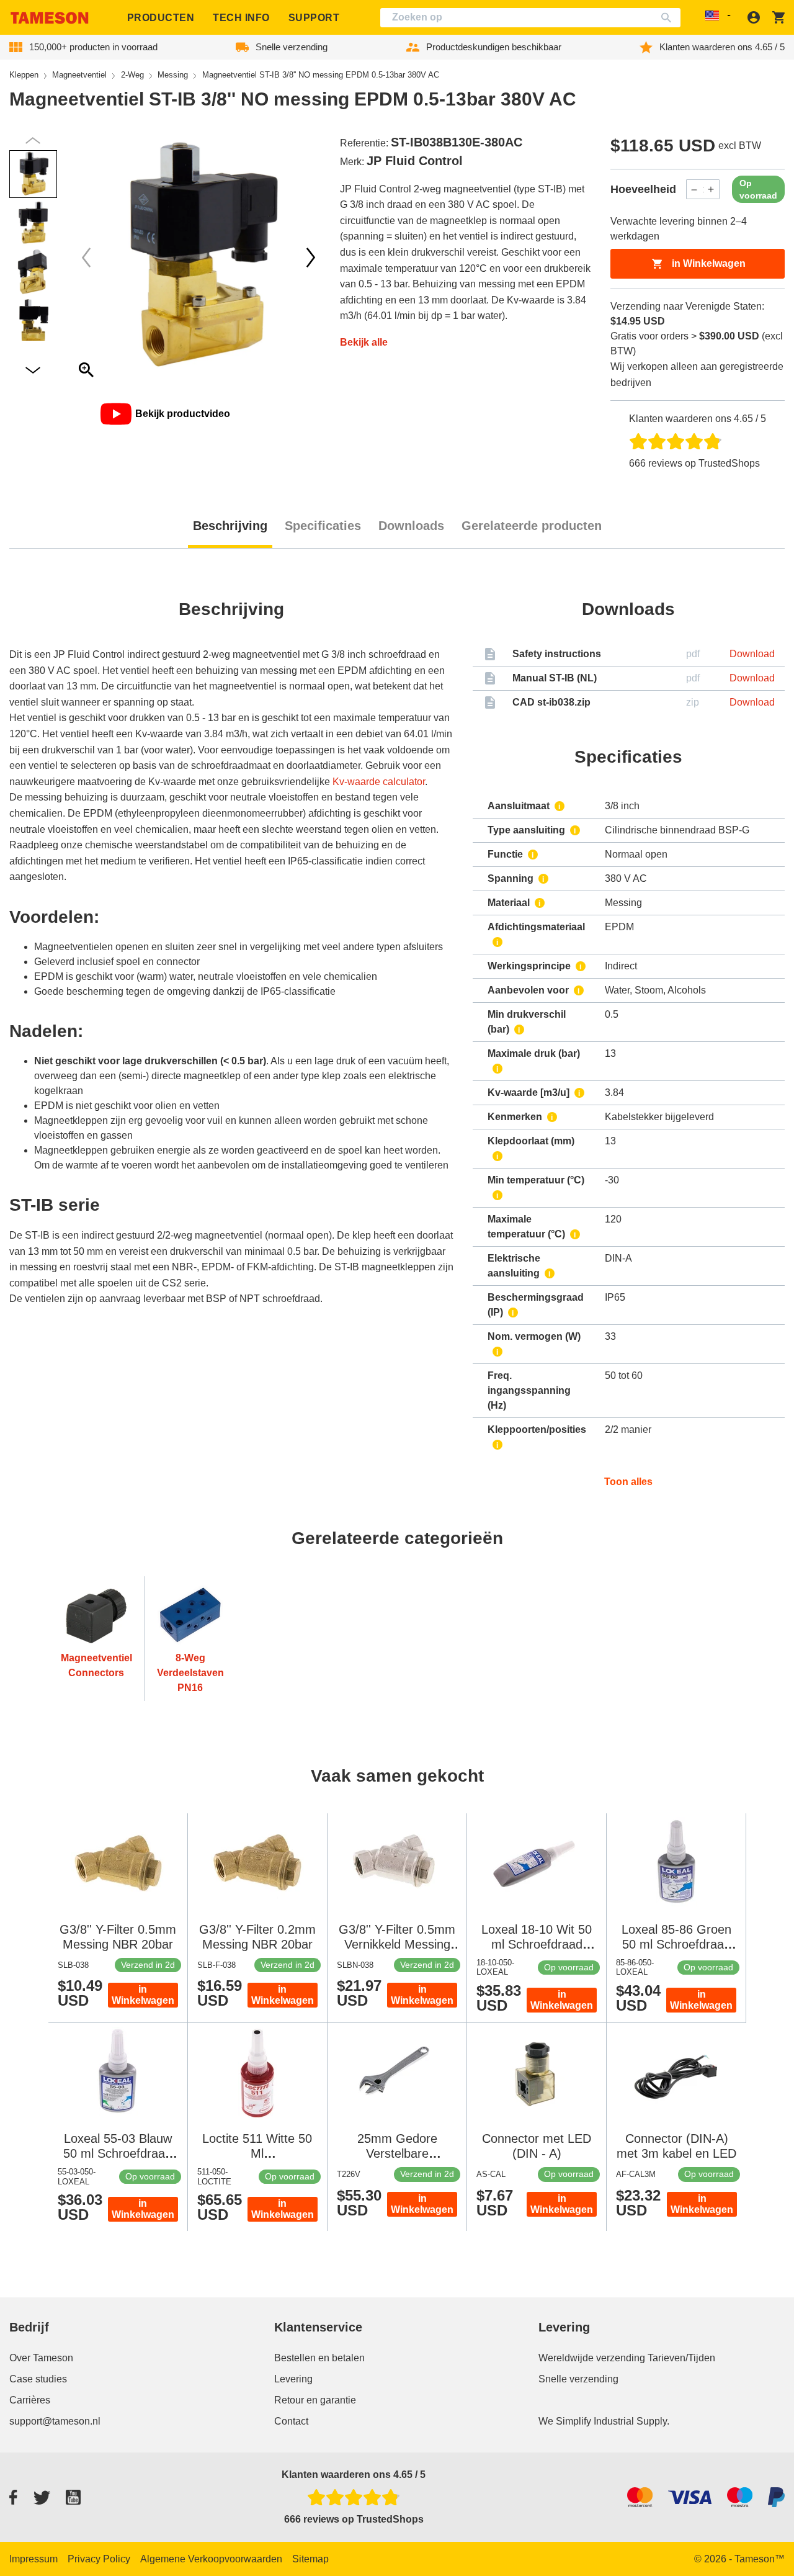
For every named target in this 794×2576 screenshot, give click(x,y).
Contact (291, 2421)
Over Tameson (41, 2358)
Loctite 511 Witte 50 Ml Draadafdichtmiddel (257, 2153)
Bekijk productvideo (183, 414)
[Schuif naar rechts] (86, 258)
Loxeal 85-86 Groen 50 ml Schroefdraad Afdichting (676, 1944)
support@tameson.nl (55, 2421)
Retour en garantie (315, 2400)
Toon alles (628, 1482)
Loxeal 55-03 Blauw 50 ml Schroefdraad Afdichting (118, 2153)
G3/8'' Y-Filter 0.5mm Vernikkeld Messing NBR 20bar (397, 1944)
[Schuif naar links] (311, 258)
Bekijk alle (364, 342)
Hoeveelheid (643, 189)
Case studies (38, 2379)
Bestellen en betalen (319, 2358)
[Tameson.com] (50, 18)
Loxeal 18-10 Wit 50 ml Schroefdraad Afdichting (537, 1944)
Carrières (30, 2400)
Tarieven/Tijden (681, 2358)
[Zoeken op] (669, 18)
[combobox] (530, 18)
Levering (293, 2379)
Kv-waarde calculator (379, 782)
